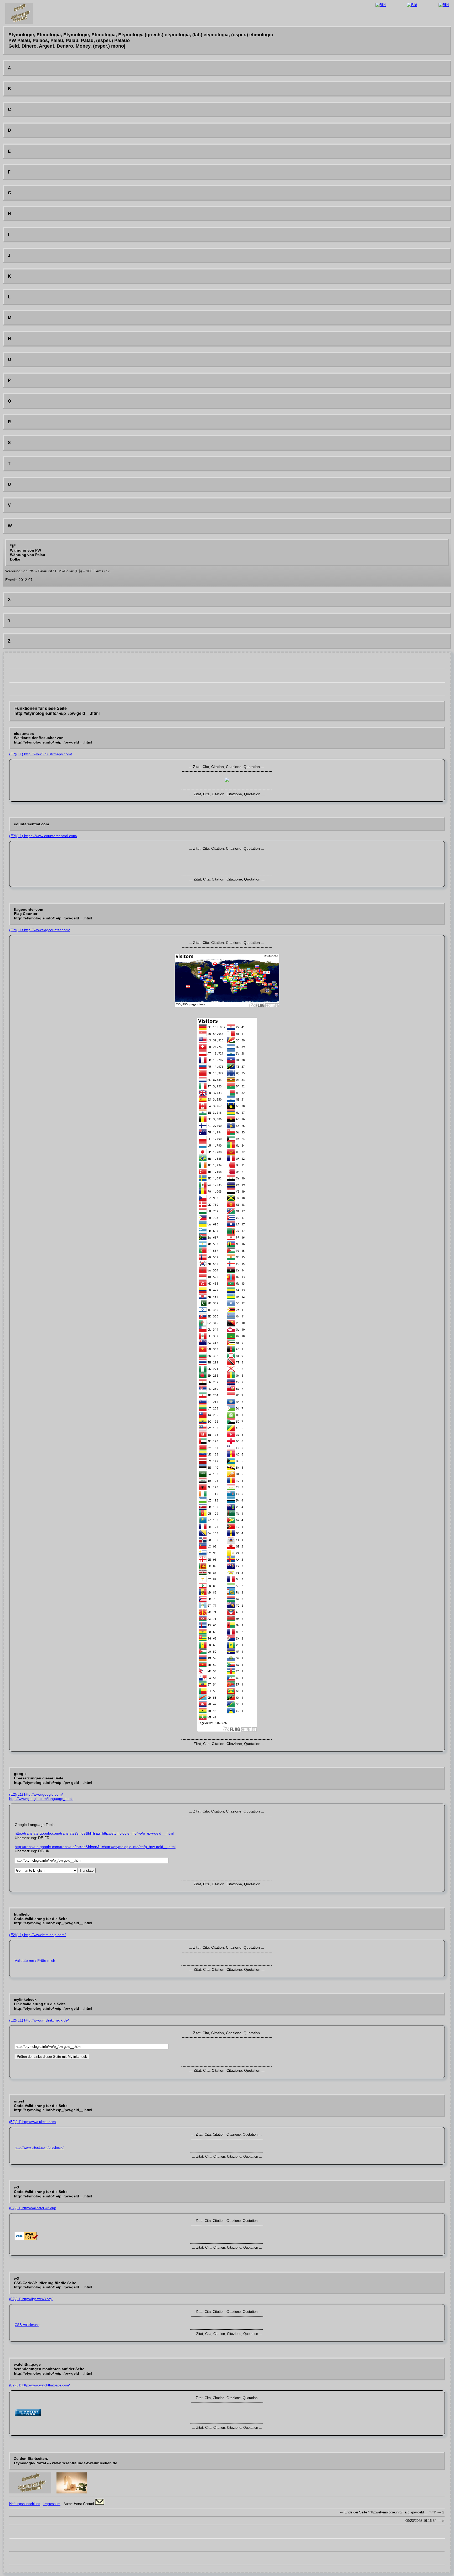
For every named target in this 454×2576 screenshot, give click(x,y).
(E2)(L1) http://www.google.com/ (36, 1794)
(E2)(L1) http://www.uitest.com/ (33, 2122)
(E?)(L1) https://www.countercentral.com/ (43, 836)
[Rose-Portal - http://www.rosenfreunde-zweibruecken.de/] (72, 2492)
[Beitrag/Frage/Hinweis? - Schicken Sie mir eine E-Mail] (100, 2504)
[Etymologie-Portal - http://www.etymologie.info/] (30, 2492)
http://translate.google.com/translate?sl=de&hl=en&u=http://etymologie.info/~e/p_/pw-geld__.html (95, 1847)
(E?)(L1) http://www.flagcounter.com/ (40, 930)
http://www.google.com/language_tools (41, 1799)
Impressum (52, 2504)
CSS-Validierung (27, 2325)
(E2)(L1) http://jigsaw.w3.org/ (31, 2299)
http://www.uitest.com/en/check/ (39, 2148)
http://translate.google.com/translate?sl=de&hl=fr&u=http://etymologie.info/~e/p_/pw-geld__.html (94, 1833)
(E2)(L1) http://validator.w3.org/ (33, 2208)
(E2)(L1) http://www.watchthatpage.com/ (40, 2385)
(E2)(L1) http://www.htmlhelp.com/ (37, 1935)
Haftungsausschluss (25, 2504)
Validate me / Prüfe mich (35, 1961)
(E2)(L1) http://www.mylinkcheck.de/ (39, 2020)
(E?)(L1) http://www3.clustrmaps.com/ (41, 754)
